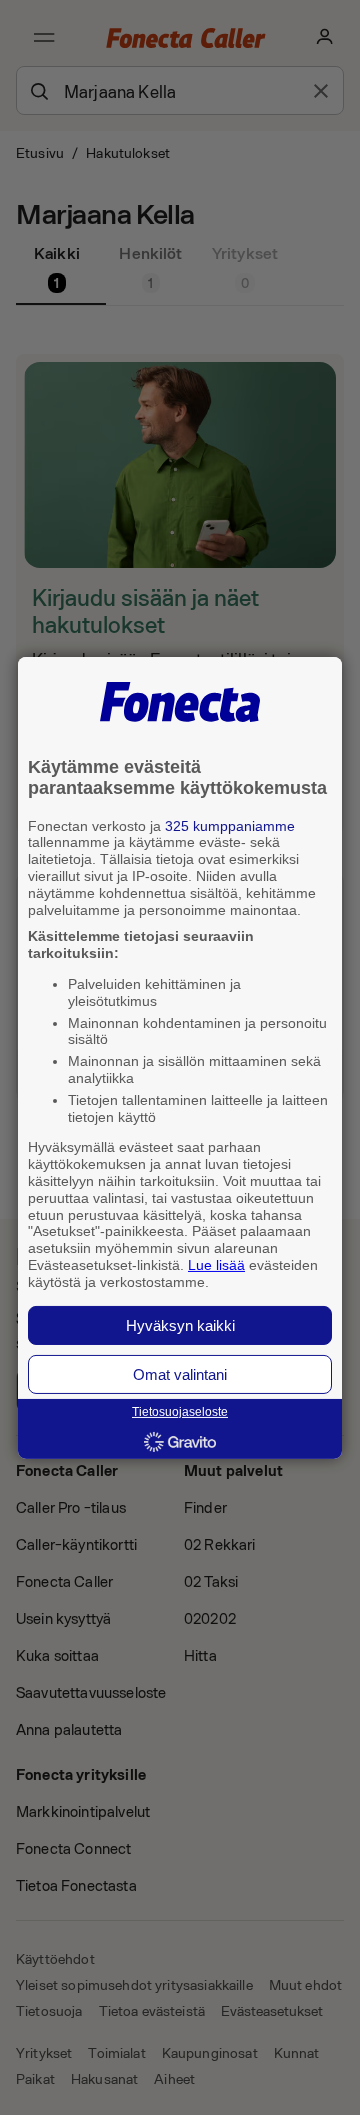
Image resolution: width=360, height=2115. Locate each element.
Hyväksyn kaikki (180, 1325)
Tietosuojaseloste (180, 1412)
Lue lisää (216, 1265)
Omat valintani (180, 1374)
